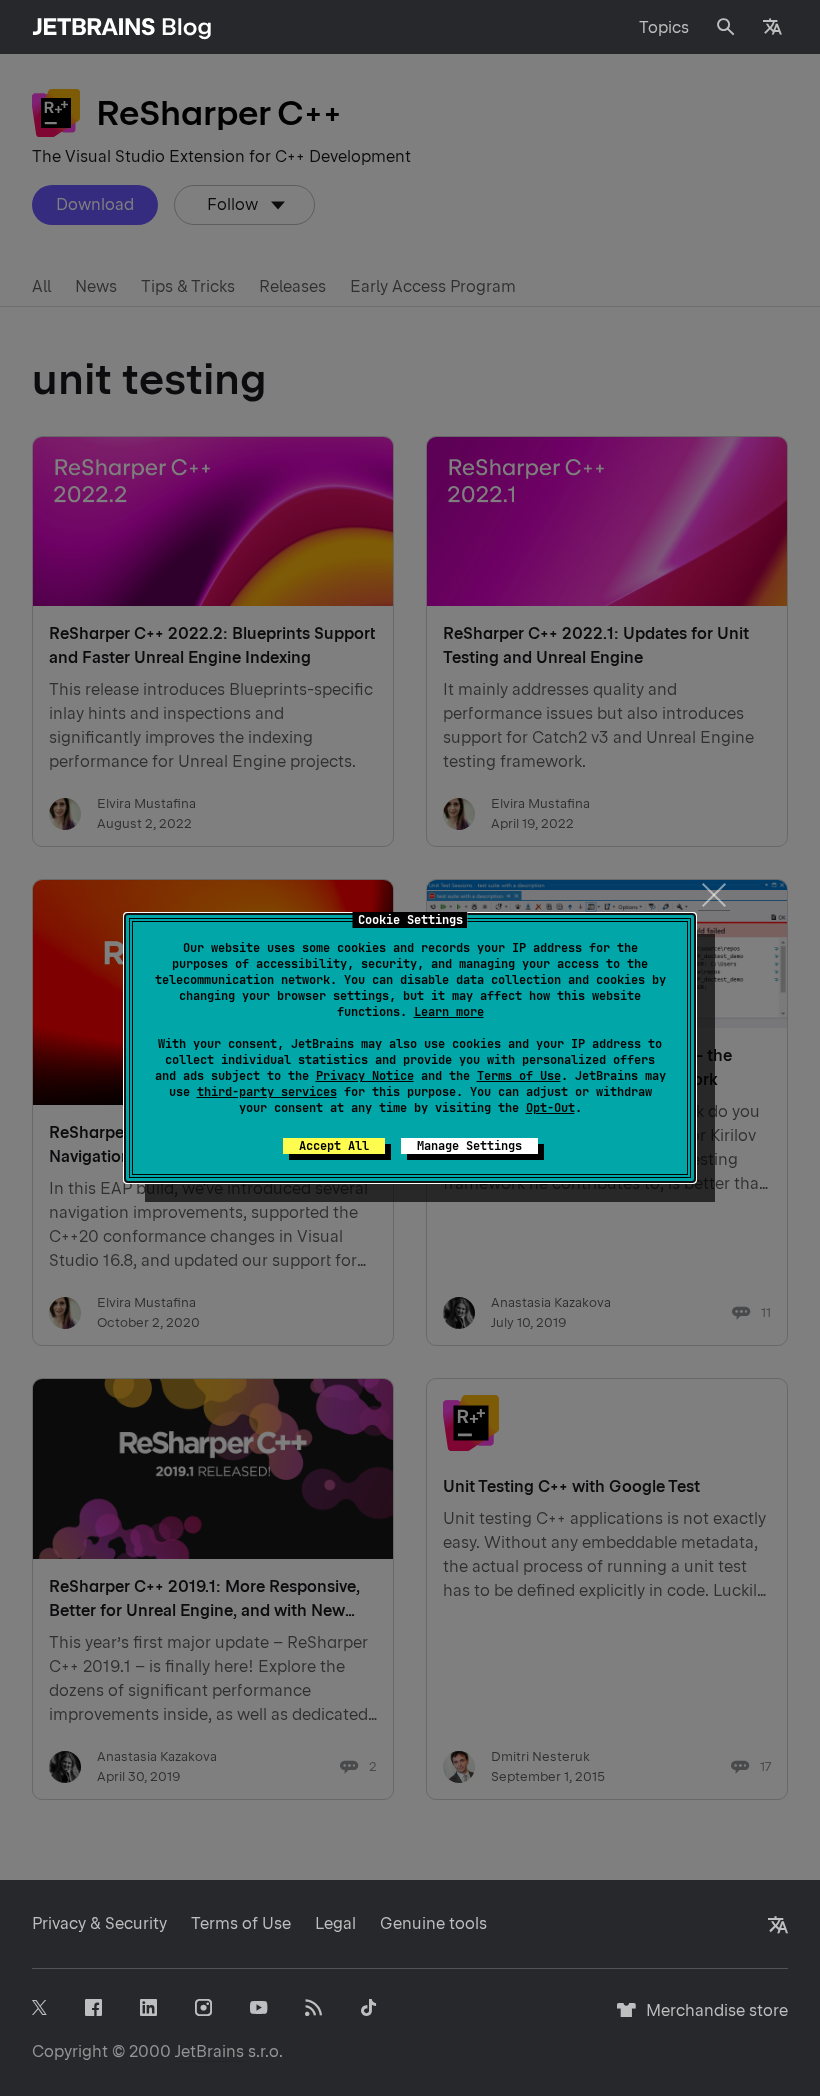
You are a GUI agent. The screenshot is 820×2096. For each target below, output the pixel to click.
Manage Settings (469, 1146)
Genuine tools (433, 1923)
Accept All (334, 1146)
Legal (335, 1923)
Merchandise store (711, 2019)
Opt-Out (550, 1108)
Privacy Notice (365, 1076)
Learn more (449, 1012)
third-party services (267, 1092)
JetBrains (209, 2051)
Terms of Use (519, 1076)
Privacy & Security (99, 1923)
